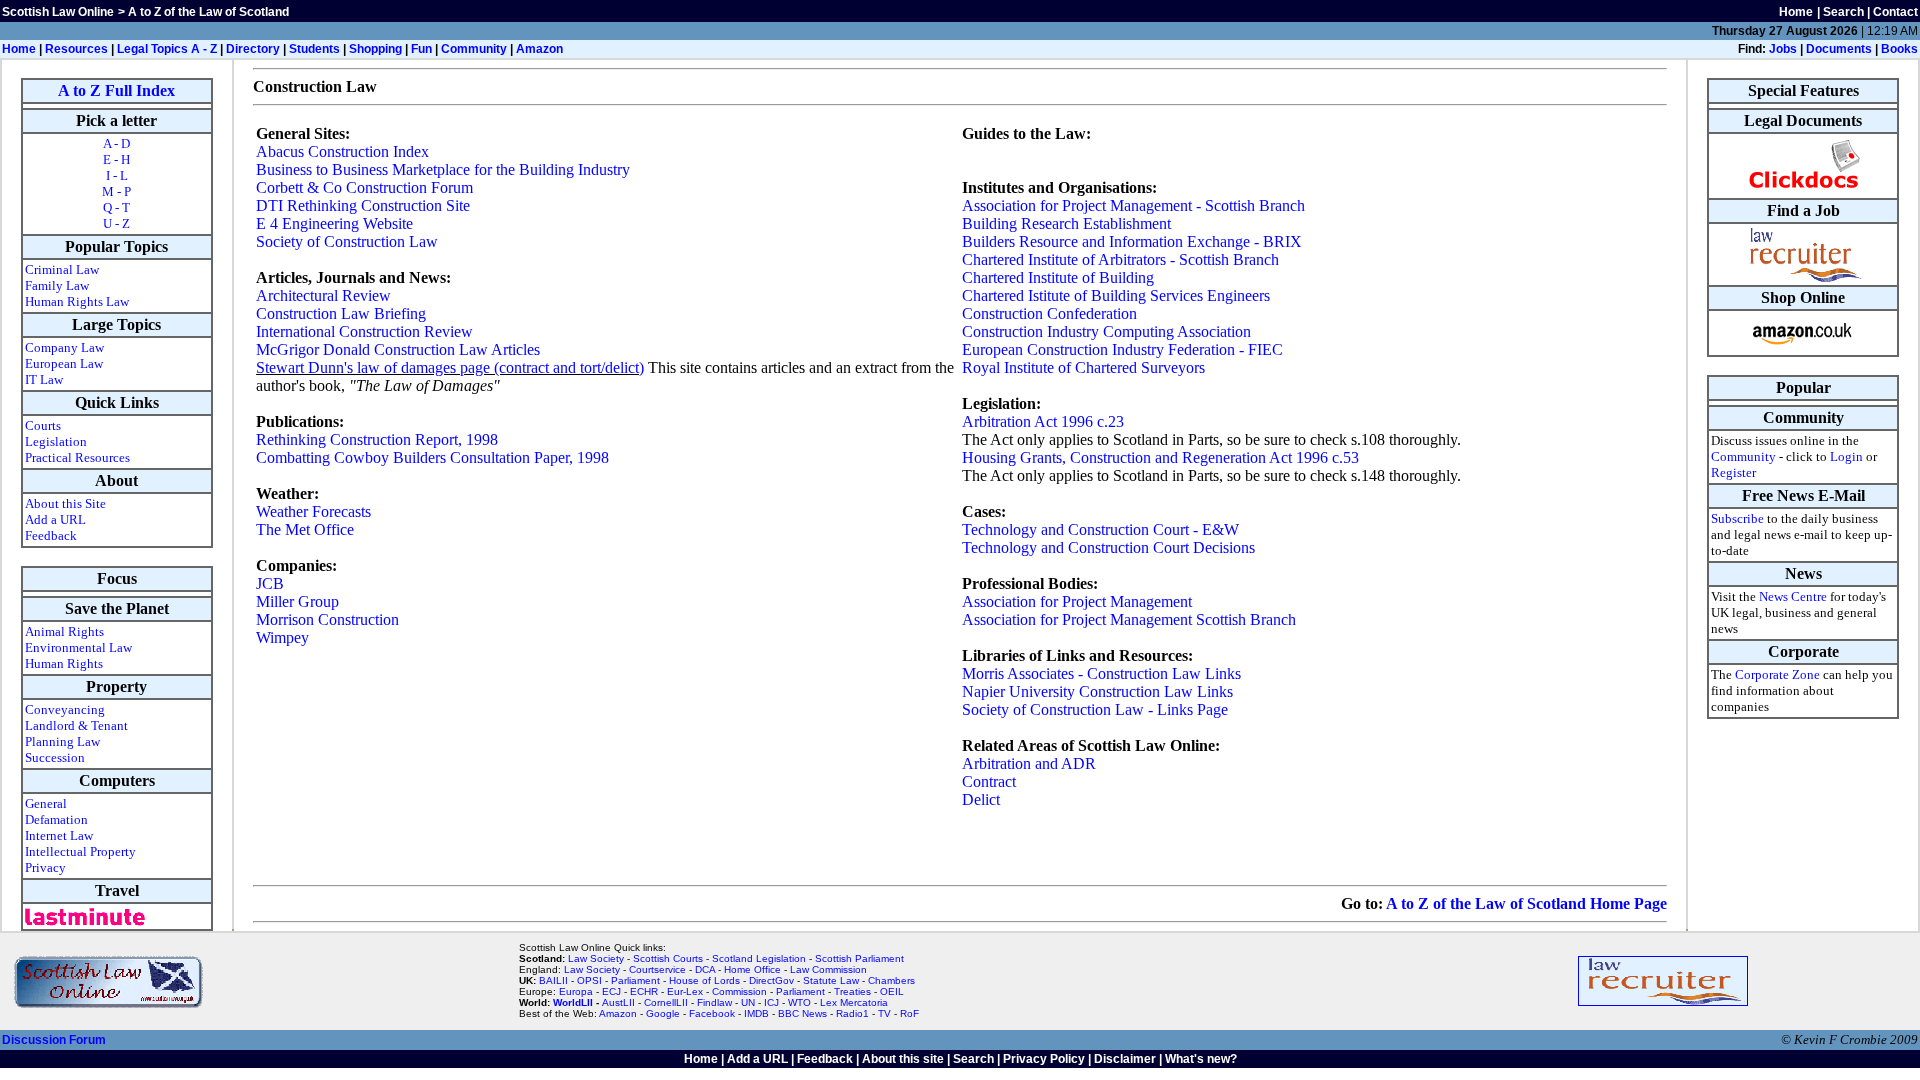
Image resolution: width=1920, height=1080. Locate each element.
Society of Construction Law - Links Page (1095, 709)
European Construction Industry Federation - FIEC (1122, 349)
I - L (117, 175)
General (46, 803)
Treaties (852, 991)
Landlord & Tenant (76, 725)
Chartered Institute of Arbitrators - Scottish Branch (1120, 259)
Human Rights (64, 663)
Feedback (51, 535)
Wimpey (282, 637)
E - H (116, 159)
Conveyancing (65, 709)
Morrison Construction (327, 619)
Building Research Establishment (1066, 223)
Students (314, 49)
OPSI (589, 980)
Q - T (116, 207)
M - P (116, 191)
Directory (253, 49)
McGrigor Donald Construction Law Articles (398, 349)
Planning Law (62, 741)
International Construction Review (364, 331)
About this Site (65, 503)
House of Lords (704, 980)
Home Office (752, 969)
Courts (43, 425)
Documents (1839, 49)
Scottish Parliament (859, 958)
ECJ (611, 991)
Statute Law (831, 980)
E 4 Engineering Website (334, 223)
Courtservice (657, 969)
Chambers (891, 980)
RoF (909, 1013)
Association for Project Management (1077, 601)
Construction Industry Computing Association (1106, 331)
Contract (989, 781)
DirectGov (771, 980)
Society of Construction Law (347, 241)
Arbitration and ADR (1029, 763)
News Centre (1793, 596)
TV (886, 1013)
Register (1733, 472)
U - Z (116, 223)
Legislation (56, 441)
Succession (55, 757)
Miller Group (297, 601)
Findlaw (714, 1002)
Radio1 (852, 1013)
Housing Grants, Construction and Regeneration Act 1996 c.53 (1160, 457)
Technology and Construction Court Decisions (1108, 547)
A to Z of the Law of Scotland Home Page (1526, 903)
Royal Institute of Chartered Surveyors (1083, 367)
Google (663, 1013)
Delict (981, 799)
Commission (739, 991)
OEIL (892, 991)
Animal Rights (64, 631)
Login (1846, 456)
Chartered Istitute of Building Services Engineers (1116, 295)
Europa (576, 991)
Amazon (539, 49)
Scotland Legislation (759, 958)
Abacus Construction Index (342, 151)
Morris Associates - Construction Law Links (1101, 673)
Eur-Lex (685, 991)
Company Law (64, 347)
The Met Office (305, 529)
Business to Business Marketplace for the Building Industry (443, 169)
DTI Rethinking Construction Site (363, 205)
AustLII (618, 1002)
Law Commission (828, 969)
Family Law (57, 285)
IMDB (756, 1013)
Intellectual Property (80, 851)
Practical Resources (77, 457)
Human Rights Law (77, 301)
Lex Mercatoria (854, 1002)
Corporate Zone (1777, 674)
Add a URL (55, 519)
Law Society (596, 958)
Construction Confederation (1049, 313)
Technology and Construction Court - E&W (1100, 529)
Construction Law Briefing (341, 313)
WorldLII (573, 1002)
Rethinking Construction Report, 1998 (377, 439)
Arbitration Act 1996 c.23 (1043, 421)
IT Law (44, 379)
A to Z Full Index (116, 90)
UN (748, 1002)
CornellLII (666, 1002)
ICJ (771, 1002)
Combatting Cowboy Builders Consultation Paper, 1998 (432, 457)
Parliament (635, 980)
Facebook (712, 1013)
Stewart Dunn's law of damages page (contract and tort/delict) (450, 367)
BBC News (802, 1013)
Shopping (375, 49)
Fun (421, 49)
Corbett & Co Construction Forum (364, 187)
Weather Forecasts (313, 511)
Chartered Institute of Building (1058, 277)
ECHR (644, 991)
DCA (705, 969)
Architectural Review (323, 295)
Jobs (1783, 49)
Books (1899, 49)
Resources (76, 49)
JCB (270, 583)
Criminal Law (62, 269)
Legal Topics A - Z (167, 49)
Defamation (56, 819)
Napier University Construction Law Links (1097, 691)
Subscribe (1737, 518)
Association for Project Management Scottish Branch (1129, 619)
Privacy (45, 867)
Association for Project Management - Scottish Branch (1133, 205)
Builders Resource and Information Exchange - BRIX (1132, 241)
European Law (64, 363)
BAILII (553, 980)
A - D (116, 143)
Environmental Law (78, 647)
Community (474, 49)
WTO (799, 1002)
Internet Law (59, 835)
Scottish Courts (668, 958)
